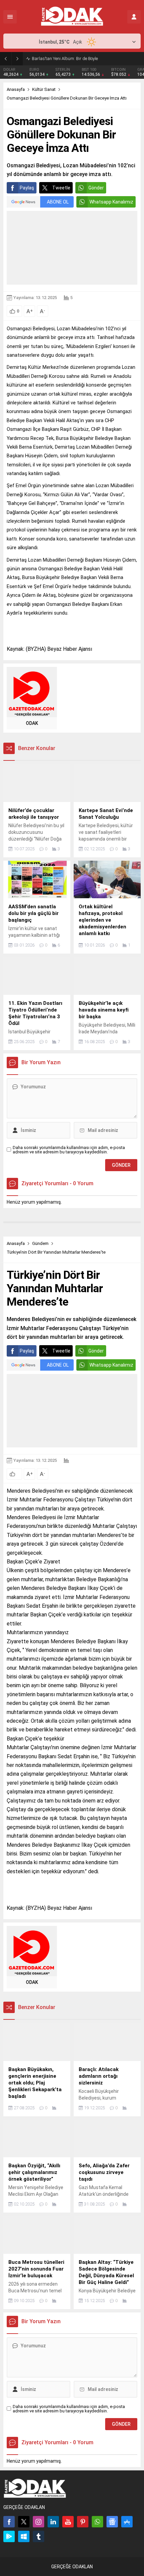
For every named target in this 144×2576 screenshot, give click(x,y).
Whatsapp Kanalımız (111, 202)
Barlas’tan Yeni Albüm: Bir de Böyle (65, 59)
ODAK (32, 723)
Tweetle (61, 188)
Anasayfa (16, 89)
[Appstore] (127, 2522)
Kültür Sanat (44, 89)
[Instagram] (39, 2522)
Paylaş (27, 188)
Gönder (96, 188)
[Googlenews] (112, 2522)
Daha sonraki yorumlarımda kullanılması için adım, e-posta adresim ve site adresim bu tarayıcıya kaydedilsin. (69, 1150)
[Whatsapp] (97, 2522)
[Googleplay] (9, 2536)
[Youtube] (68, 2522)
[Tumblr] (39, 2536)
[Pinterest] (83, 2522)
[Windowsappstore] (24, 2536)
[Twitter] (24, 2522)
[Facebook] (9, 2522)
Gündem (40, 1243)
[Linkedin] (53, 2522)
